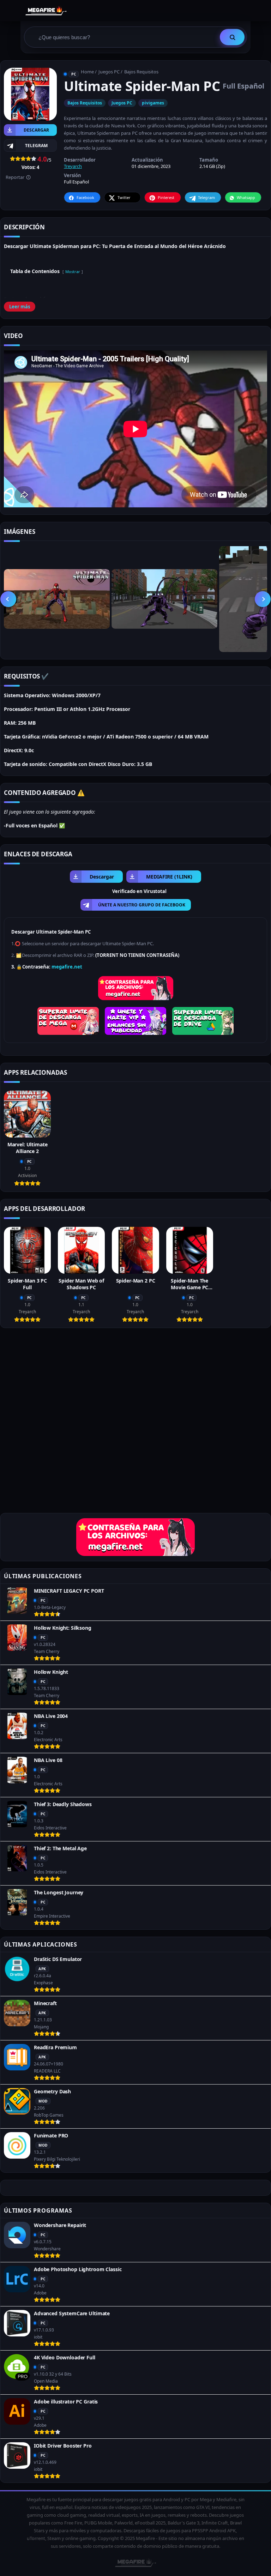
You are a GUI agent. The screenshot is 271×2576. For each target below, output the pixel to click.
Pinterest (166, 197)
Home (87, 72)
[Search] (232, 37)
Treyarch (73, 166)
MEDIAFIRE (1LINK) (169, 877)
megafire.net (67, 967)
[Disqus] (135, 1423)
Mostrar (73, 272)
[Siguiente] (263, 599)
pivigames (153, 103)
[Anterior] (8, 599)
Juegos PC (109, 72)
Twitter (124, 197)
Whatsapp (246, 197)
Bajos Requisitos (141, 72)
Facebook (85, 197)
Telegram (206, 197)
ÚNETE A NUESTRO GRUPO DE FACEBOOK (142, 905)
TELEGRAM (36, 146)
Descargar (36, 130)
